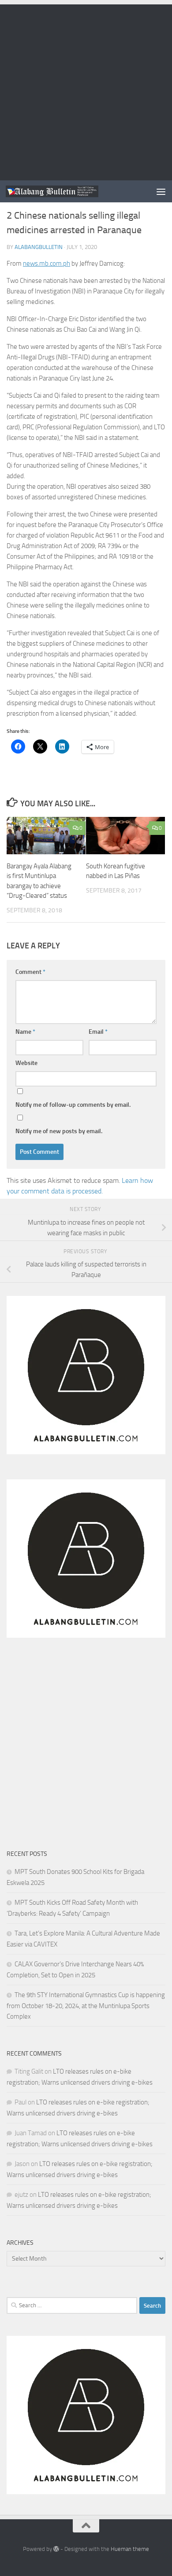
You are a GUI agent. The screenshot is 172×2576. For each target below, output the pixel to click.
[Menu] (161, 191)
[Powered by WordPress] (56, 2549)
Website (26, 1063)
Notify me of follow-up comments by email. (73, 1105)
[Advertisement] (86, 90)
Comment (30, 972)
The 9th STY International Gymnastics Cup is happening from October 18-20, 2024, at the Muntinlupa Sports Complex (86, 2006)
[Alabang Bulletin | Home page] (68, 191)
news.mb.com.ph (47, 263)
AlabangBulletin (39, 247)
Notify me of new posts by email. (59, 1131)
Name (25, 1032)
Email (98, 1032)
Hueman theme (130, 2549)
